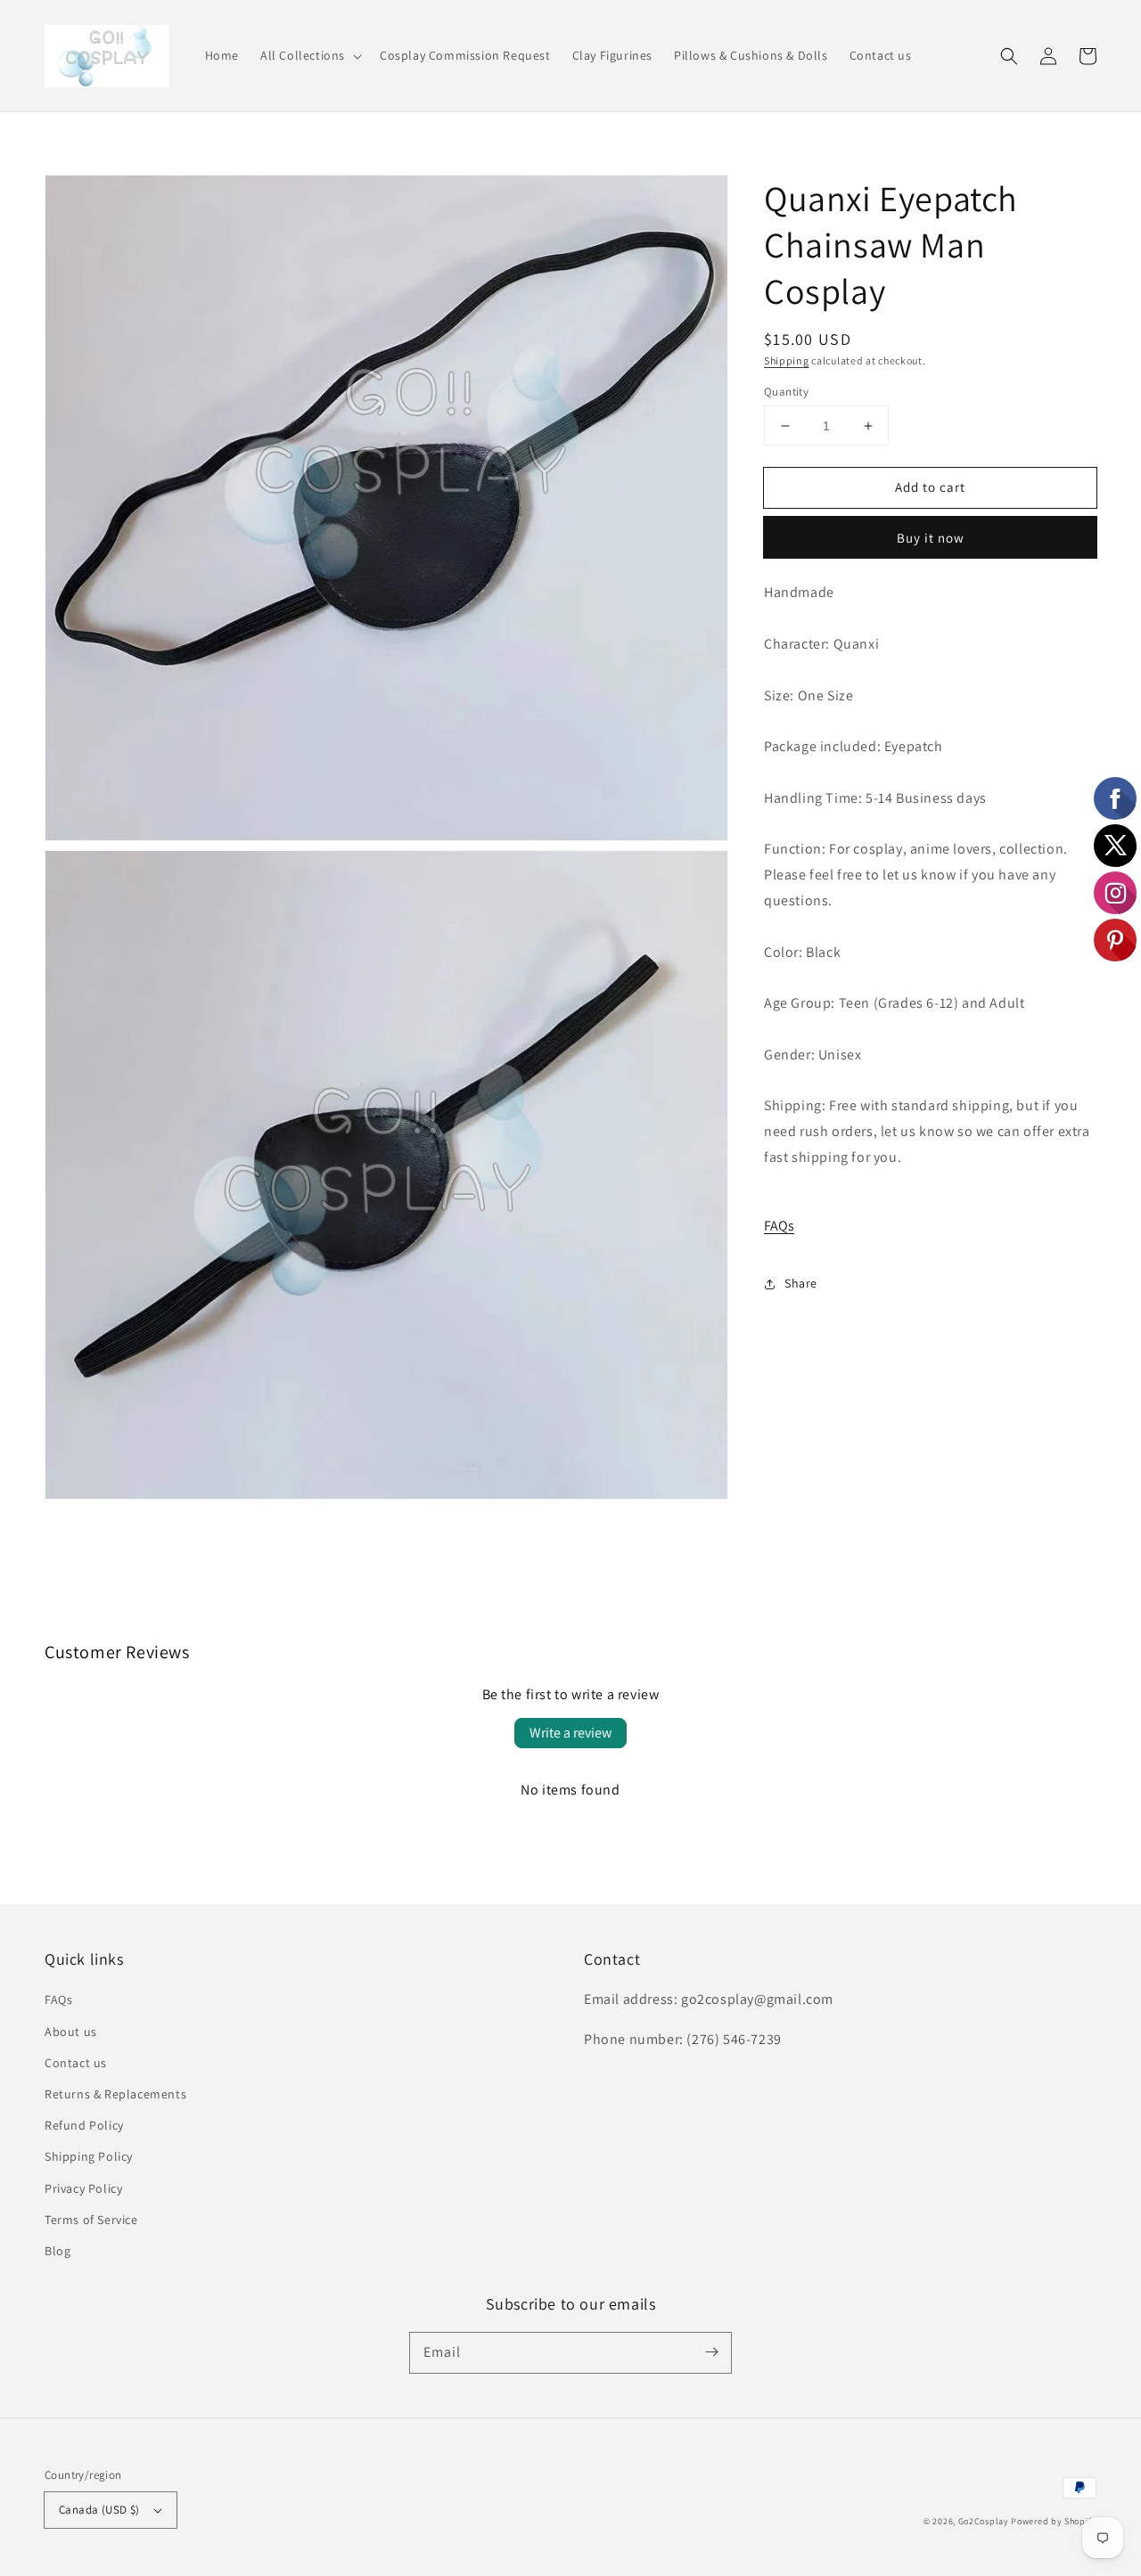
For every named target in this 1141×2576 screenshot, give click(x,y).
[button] (309, 55)
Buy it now (931, 539)
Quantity (786, 392)
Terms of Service (91, 2220)
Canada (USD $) (99, 2510)
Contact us (76, 2063)
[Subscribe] (711, 2352)
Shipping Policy (89, 2156)
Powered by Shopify (1054, 2521)
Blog (57, 2251)
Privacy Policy (83, 2188)
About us (71, 2032)
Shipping (787, 360)
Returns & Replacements (115, 2094)
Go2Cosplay (984, 2521)
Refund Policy (84, 2125)
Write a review (570, 1733)
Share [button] (801, 1283)
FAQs (779, 1227)
